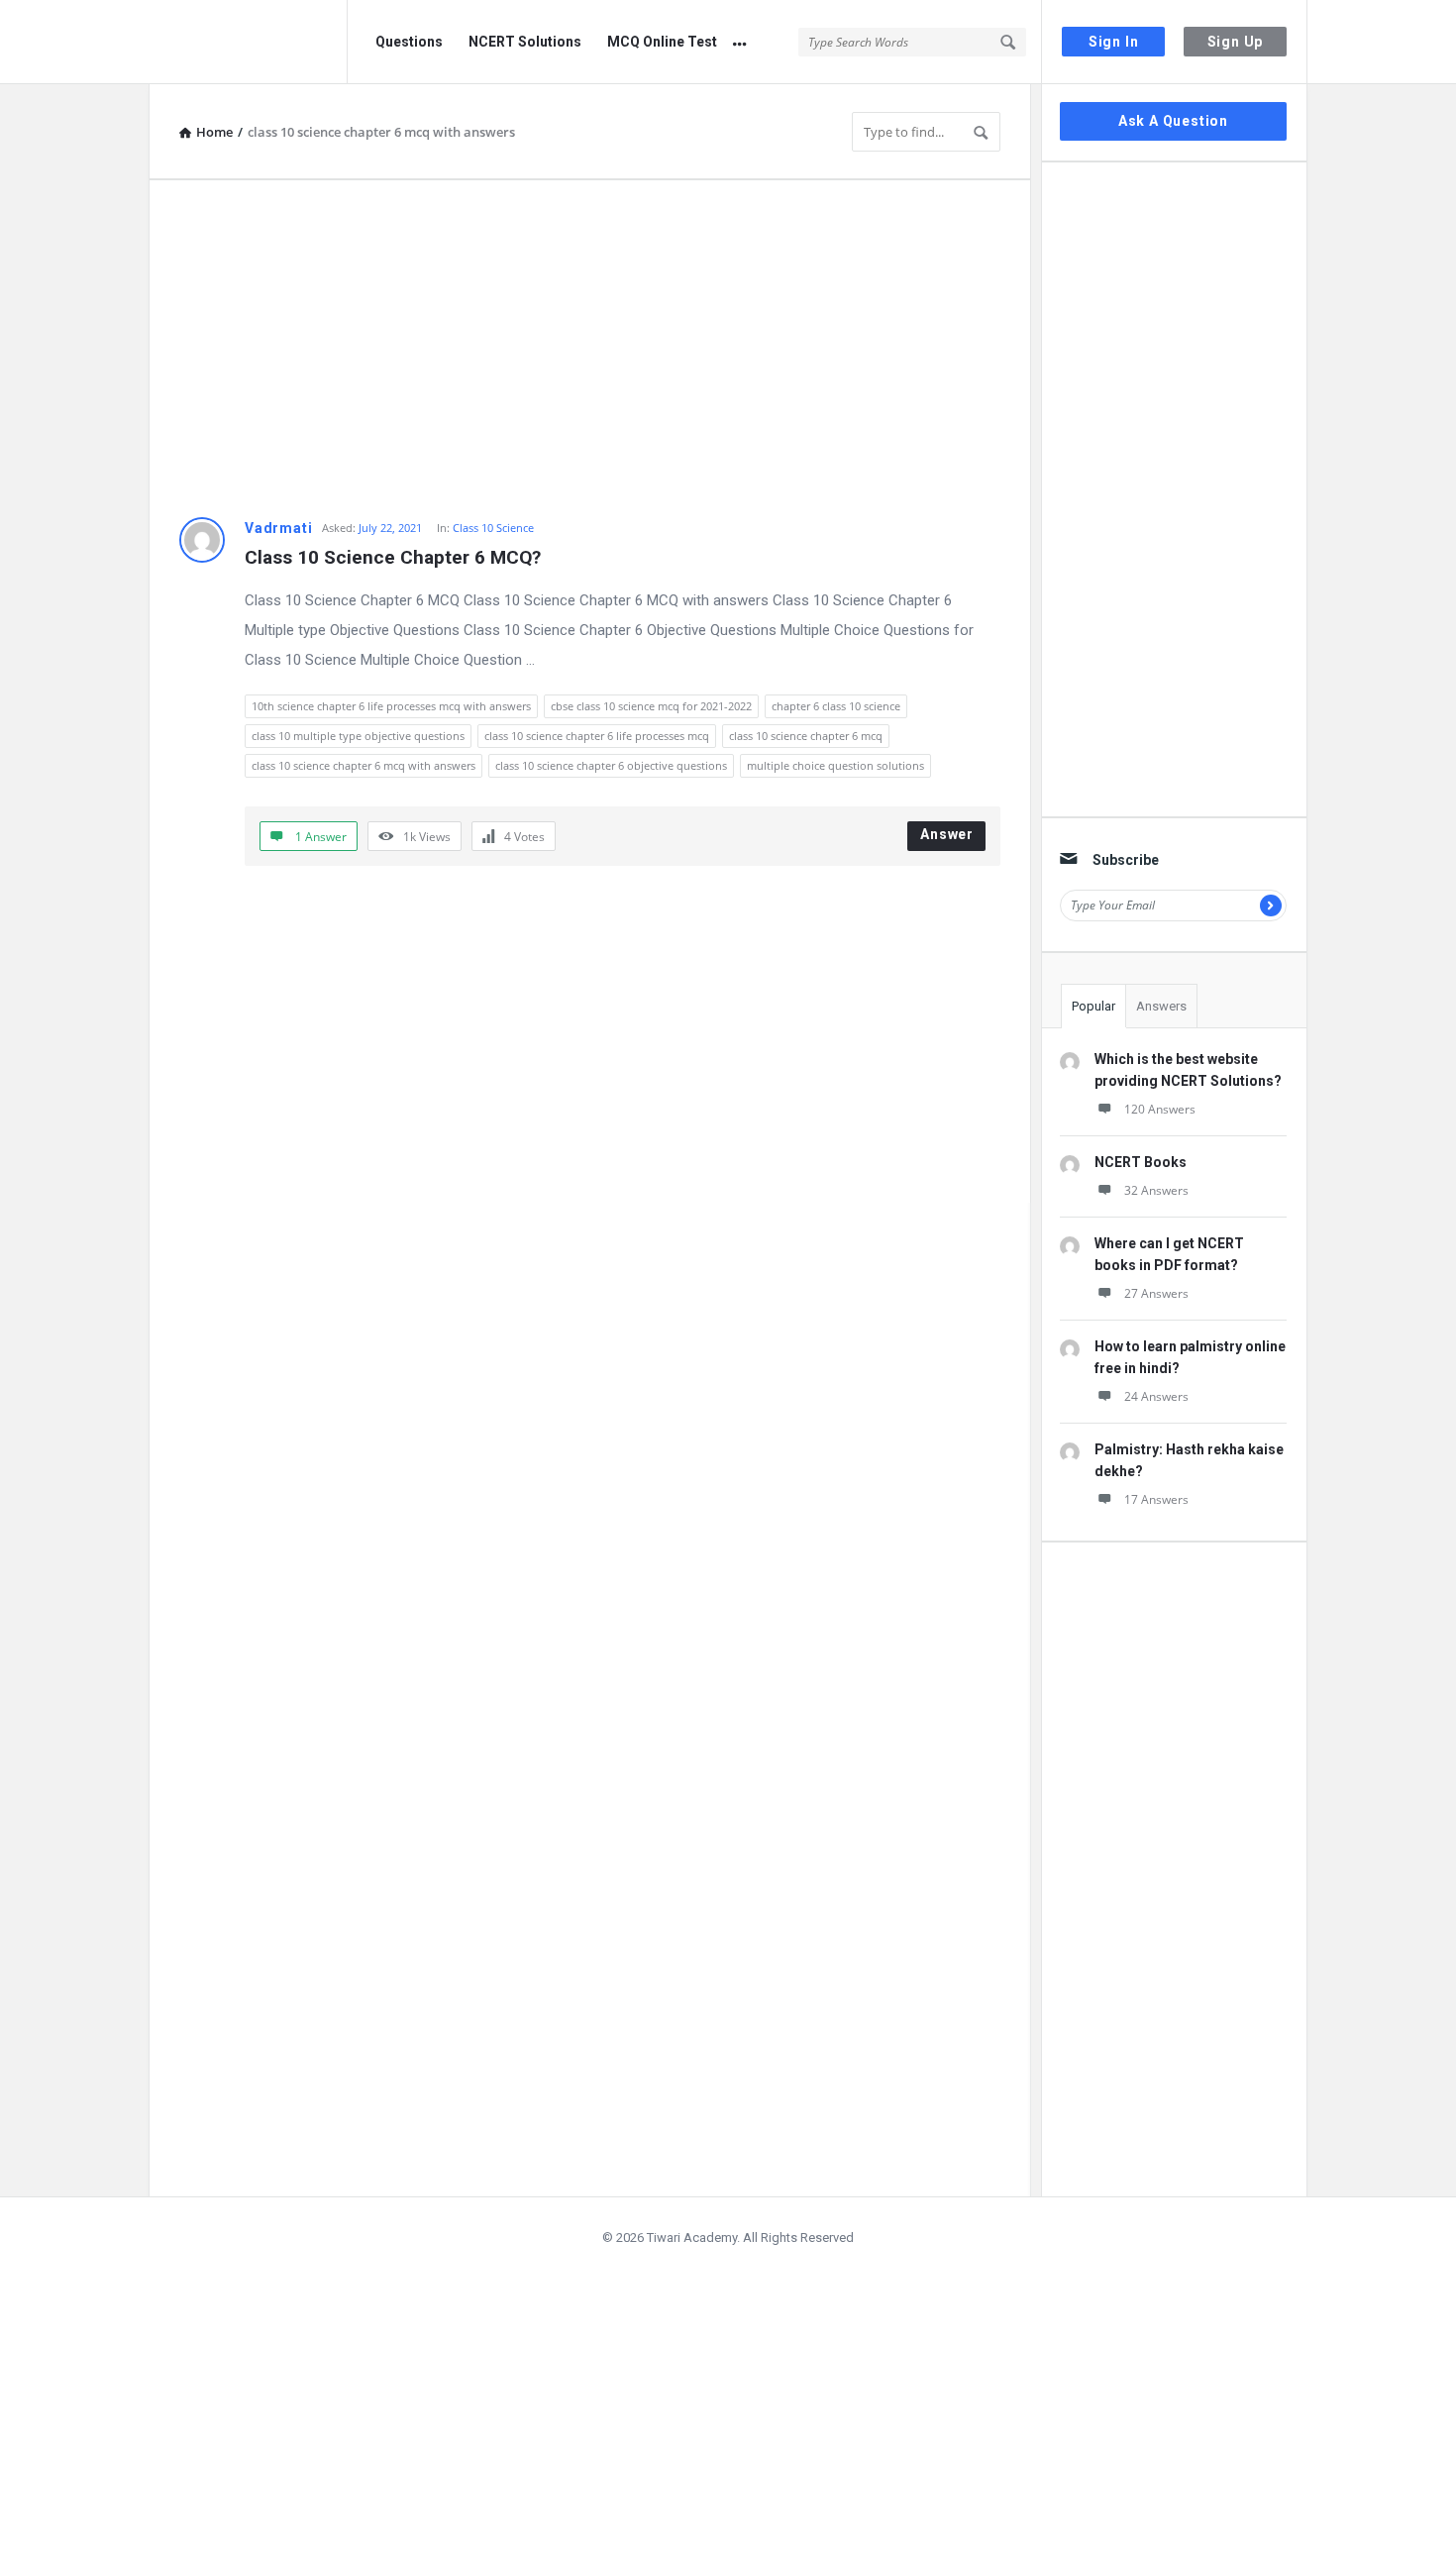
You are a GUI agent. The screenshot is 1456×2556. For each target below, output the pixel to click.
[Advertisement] (590, 349)
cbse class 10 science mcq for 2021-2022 (651, 706)
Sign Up (1236, 42)
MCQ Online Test (662, 42)
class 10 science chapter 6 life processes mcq (597, 736)
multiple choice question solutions (835, 765)
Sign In (1114, 42)
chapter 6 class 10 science (836, 706)
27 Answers (1156, 1293)
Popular (1093, 1006)
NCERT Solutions (525, 42)
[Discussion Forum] (248, 42)
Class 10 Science (493, 528)
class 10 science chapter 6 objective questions (611, 765)
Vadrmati (278, 528)
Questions (409, 42)
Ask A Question (1173, 121)
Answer (947, 834)
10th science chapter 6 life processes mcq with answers (391, 706)
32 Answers (1156, 1190)
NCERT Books (1141, 1162)
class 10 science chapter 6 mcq (806, 736)
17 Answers (1156, 1499)
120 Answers (1160, 1109)
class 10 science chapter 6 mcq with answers (364, 765)
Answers (1161, 1006)
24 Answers (1156, 1396)
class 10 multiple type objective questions (358, 736)
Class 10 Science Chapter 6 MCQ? (393, 557)
